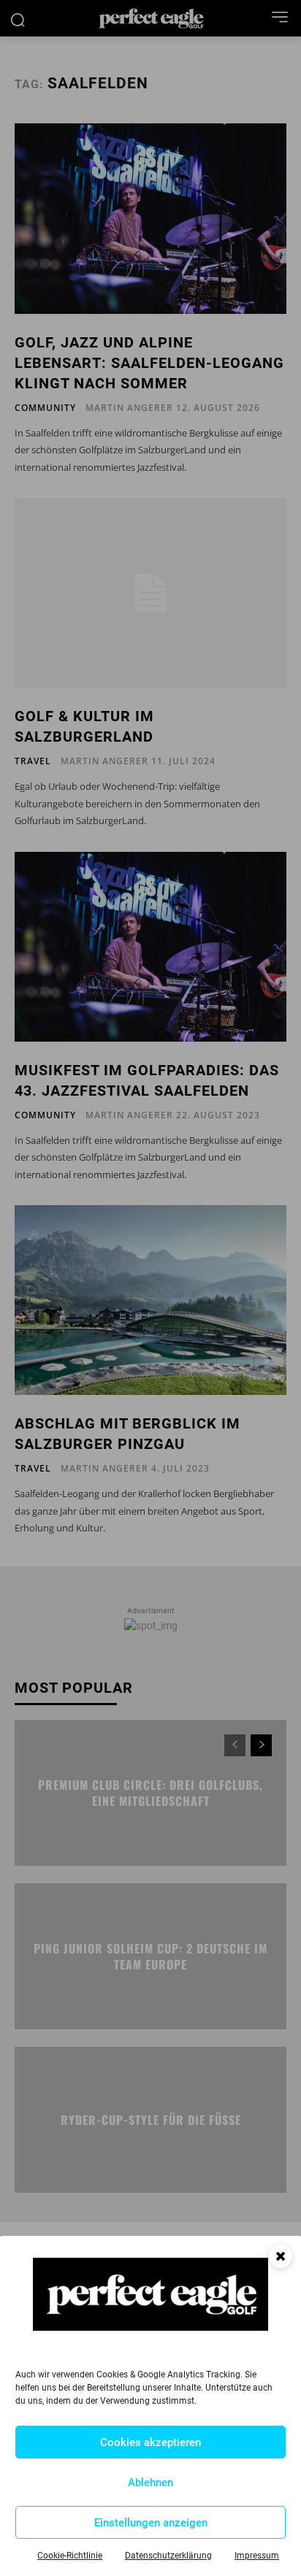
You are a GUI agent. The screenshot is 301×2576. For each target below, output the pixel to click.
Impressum (257, 2556)
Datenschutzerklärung (168, 2556)
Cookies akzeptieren (150, 2442)
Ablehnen (150, 2483)
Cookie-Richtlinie (70, 2556)
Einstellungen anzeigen (151, 2523)
